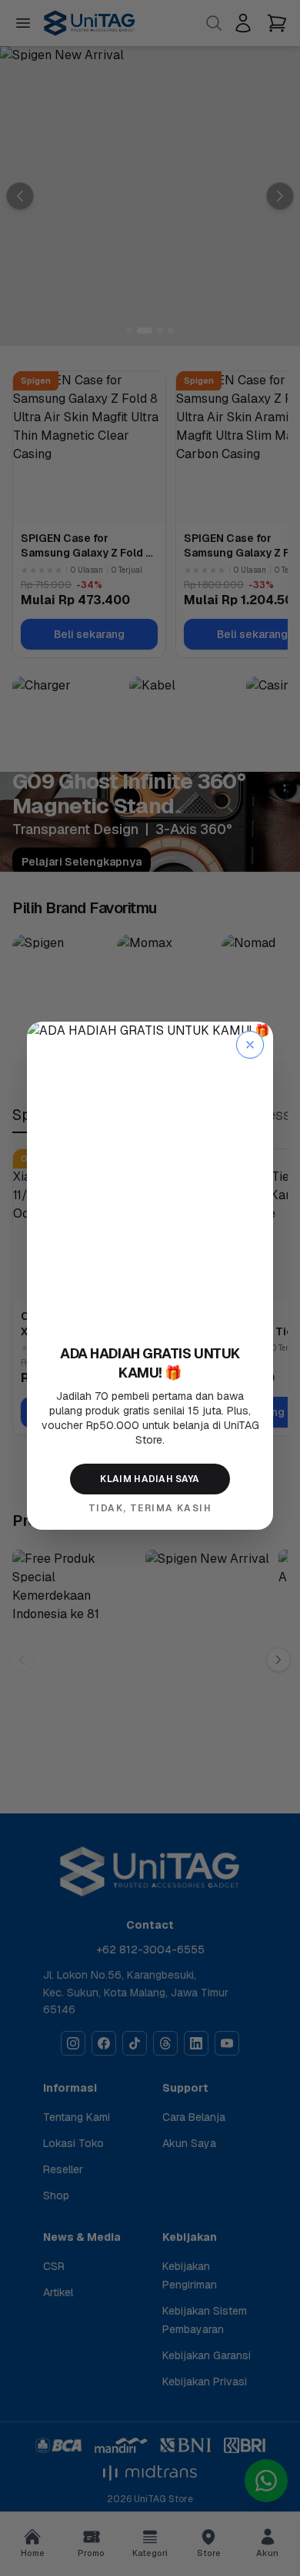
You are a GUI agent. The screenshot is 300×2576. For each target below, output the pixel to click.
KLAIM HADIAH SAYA (150, 1479)
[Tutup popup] (250, 1045)
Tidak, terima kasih (150, 1508)
